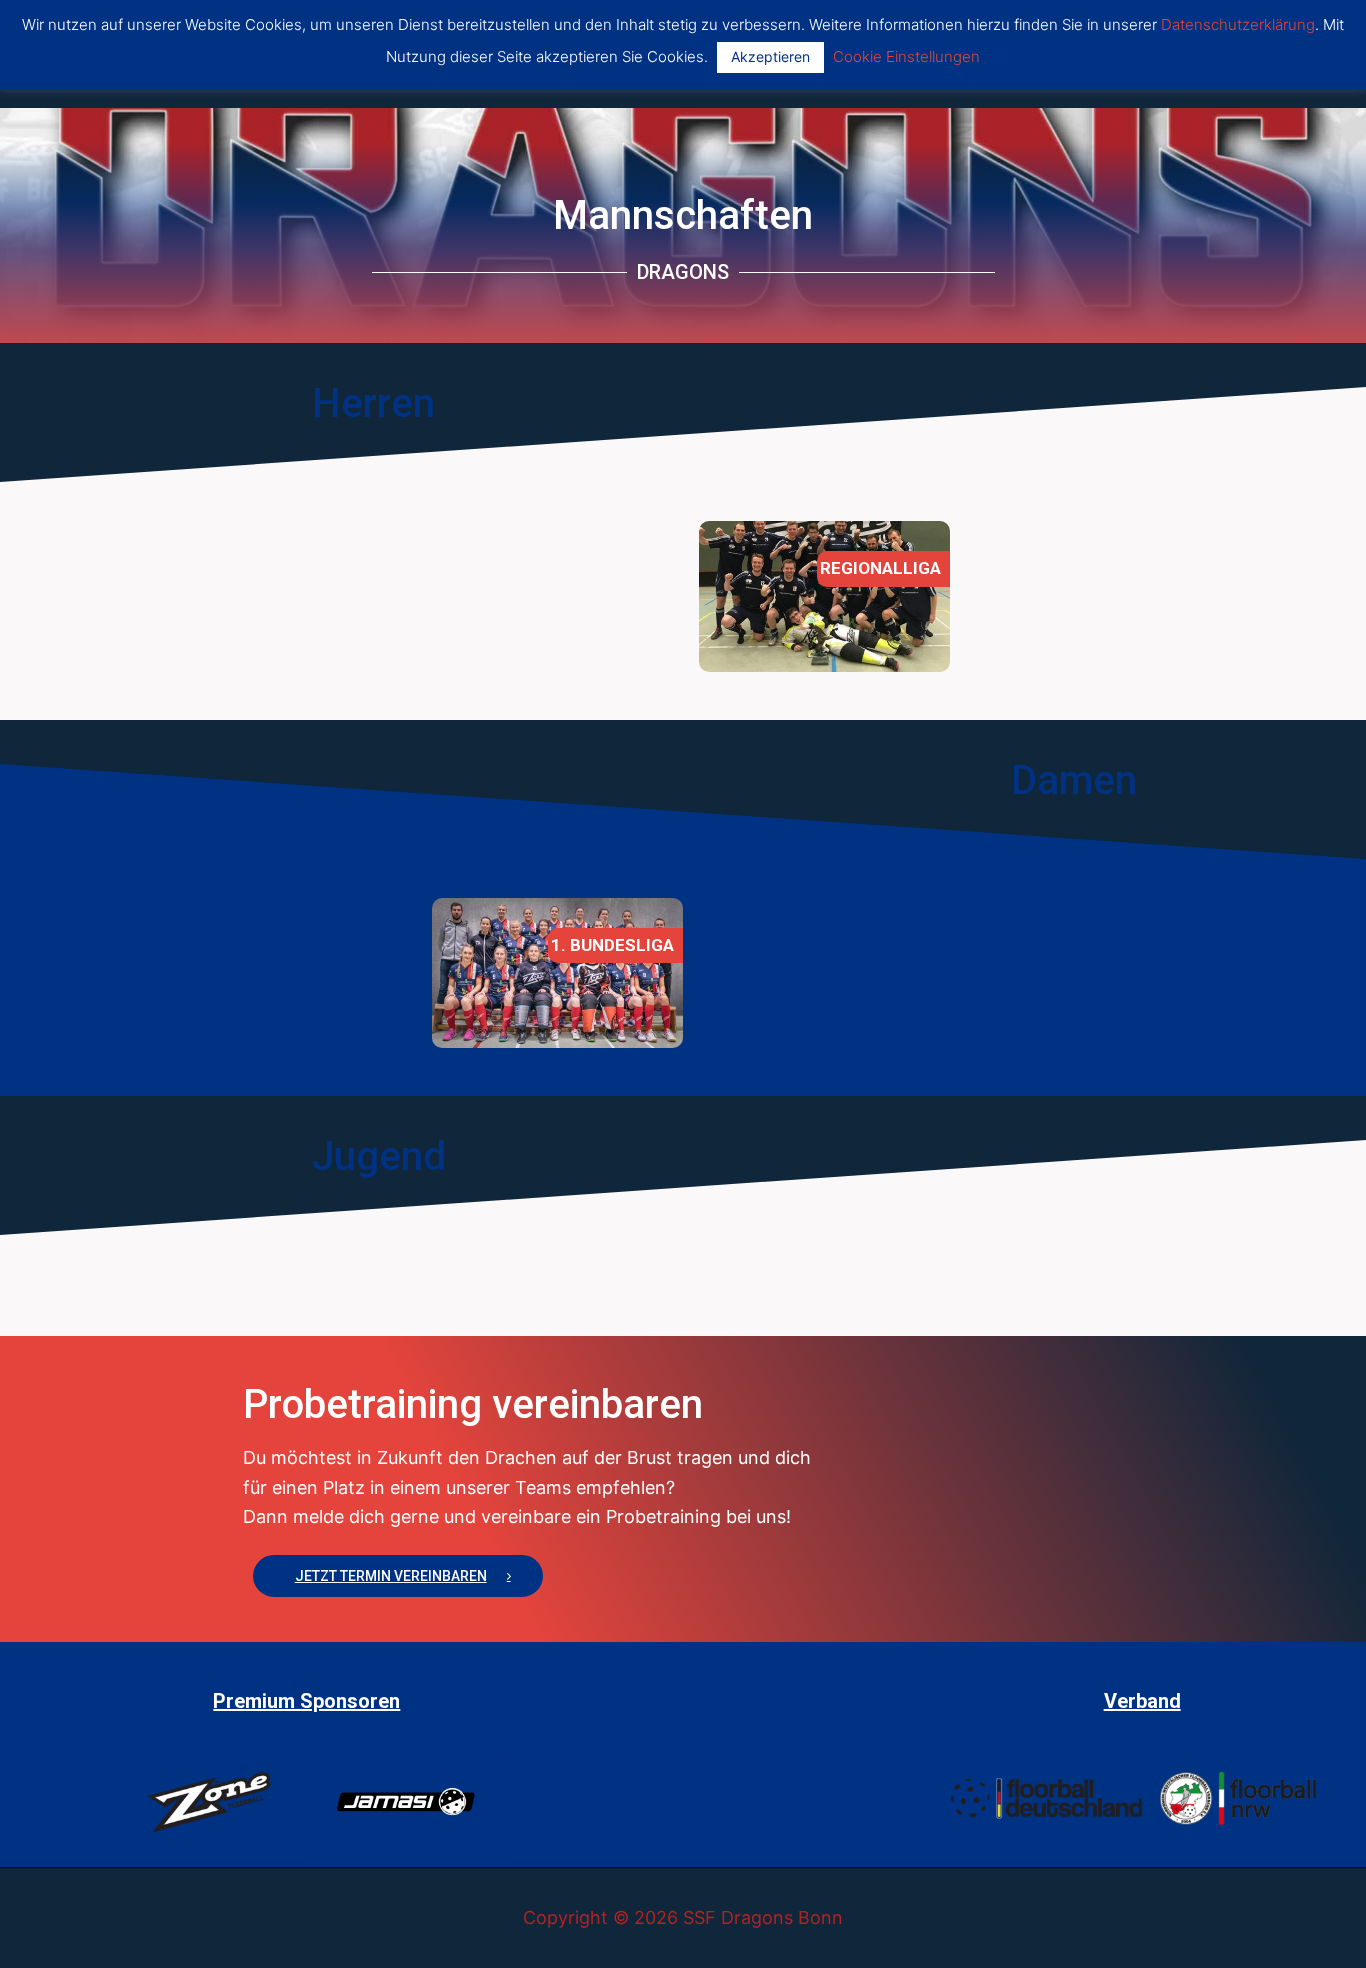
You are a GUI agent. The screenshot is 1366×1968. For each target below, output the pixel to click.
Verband (1142, 1701)
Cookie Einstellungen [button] (906, 56)
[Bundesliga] (557, 973)
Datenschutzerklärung (1238, 24)
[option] (549, 536)
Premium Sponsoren (306, 1701)
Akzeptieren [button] (770, 56)
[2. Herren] (824, 596)
